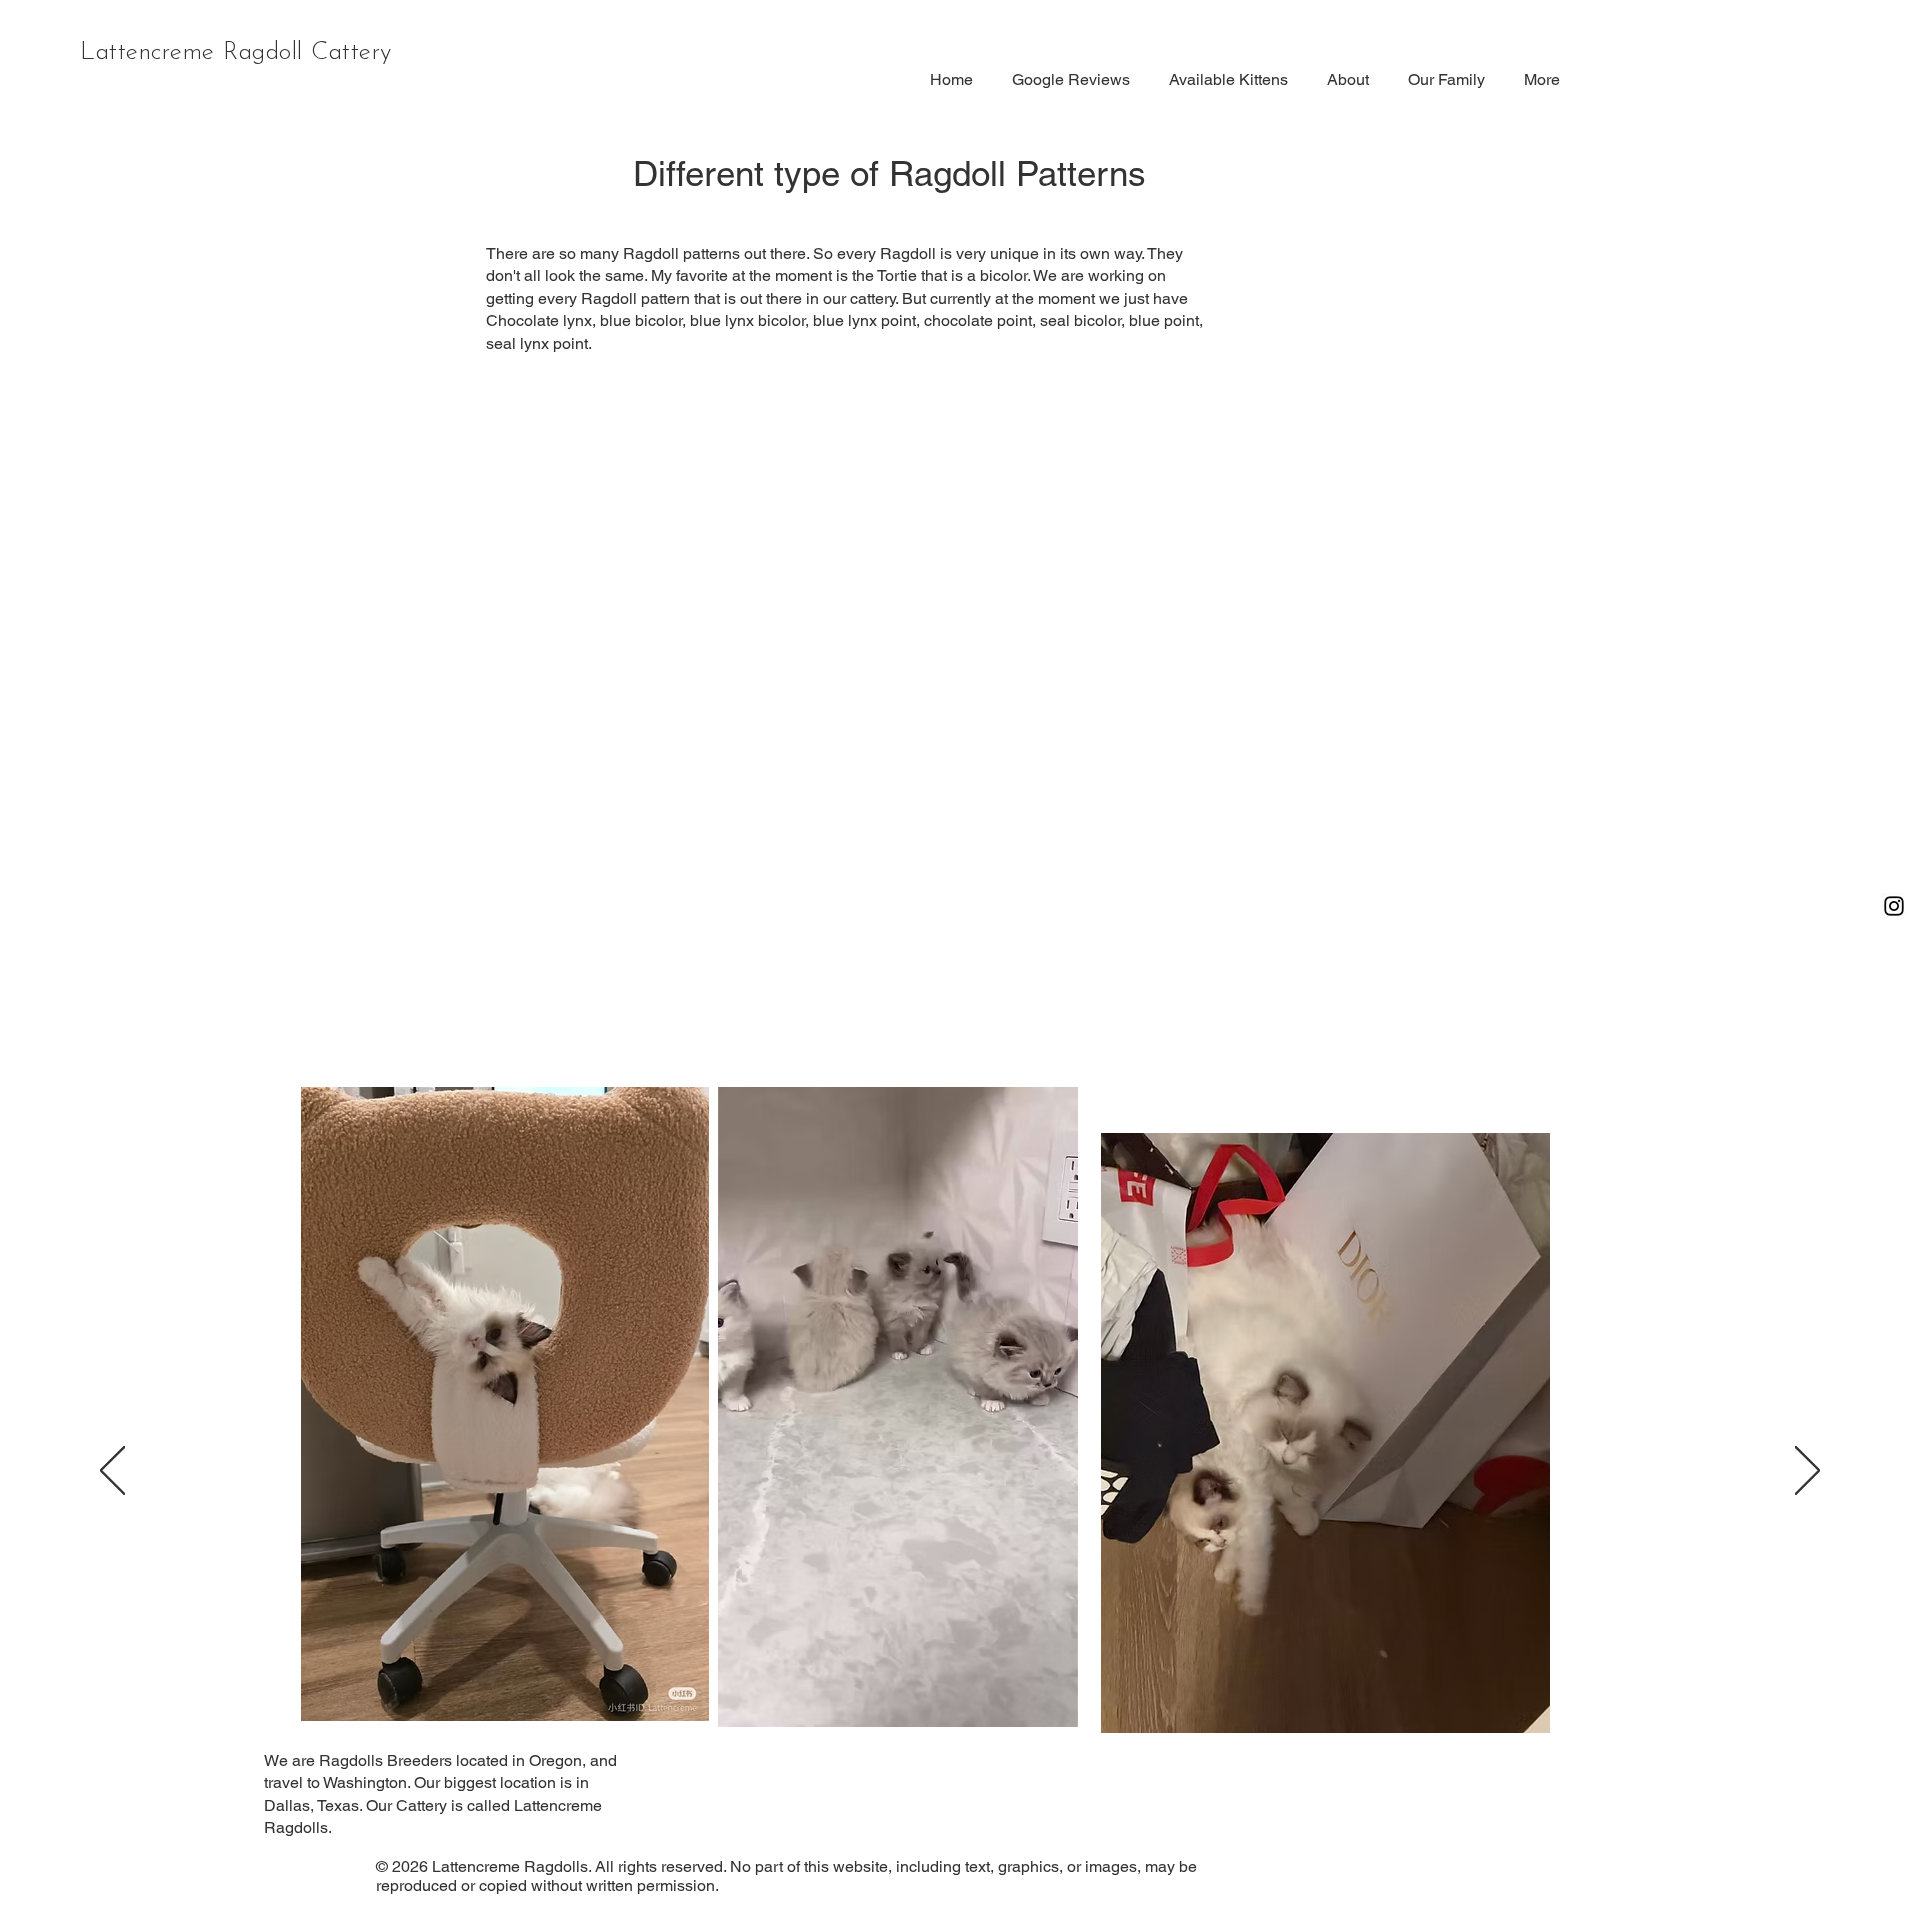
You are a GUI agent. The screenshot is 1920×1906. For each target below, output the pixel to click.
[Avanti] (1807, 1472)
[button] (1052, 1705)
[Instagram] (1894, 906)
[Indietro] (112, 1472)
